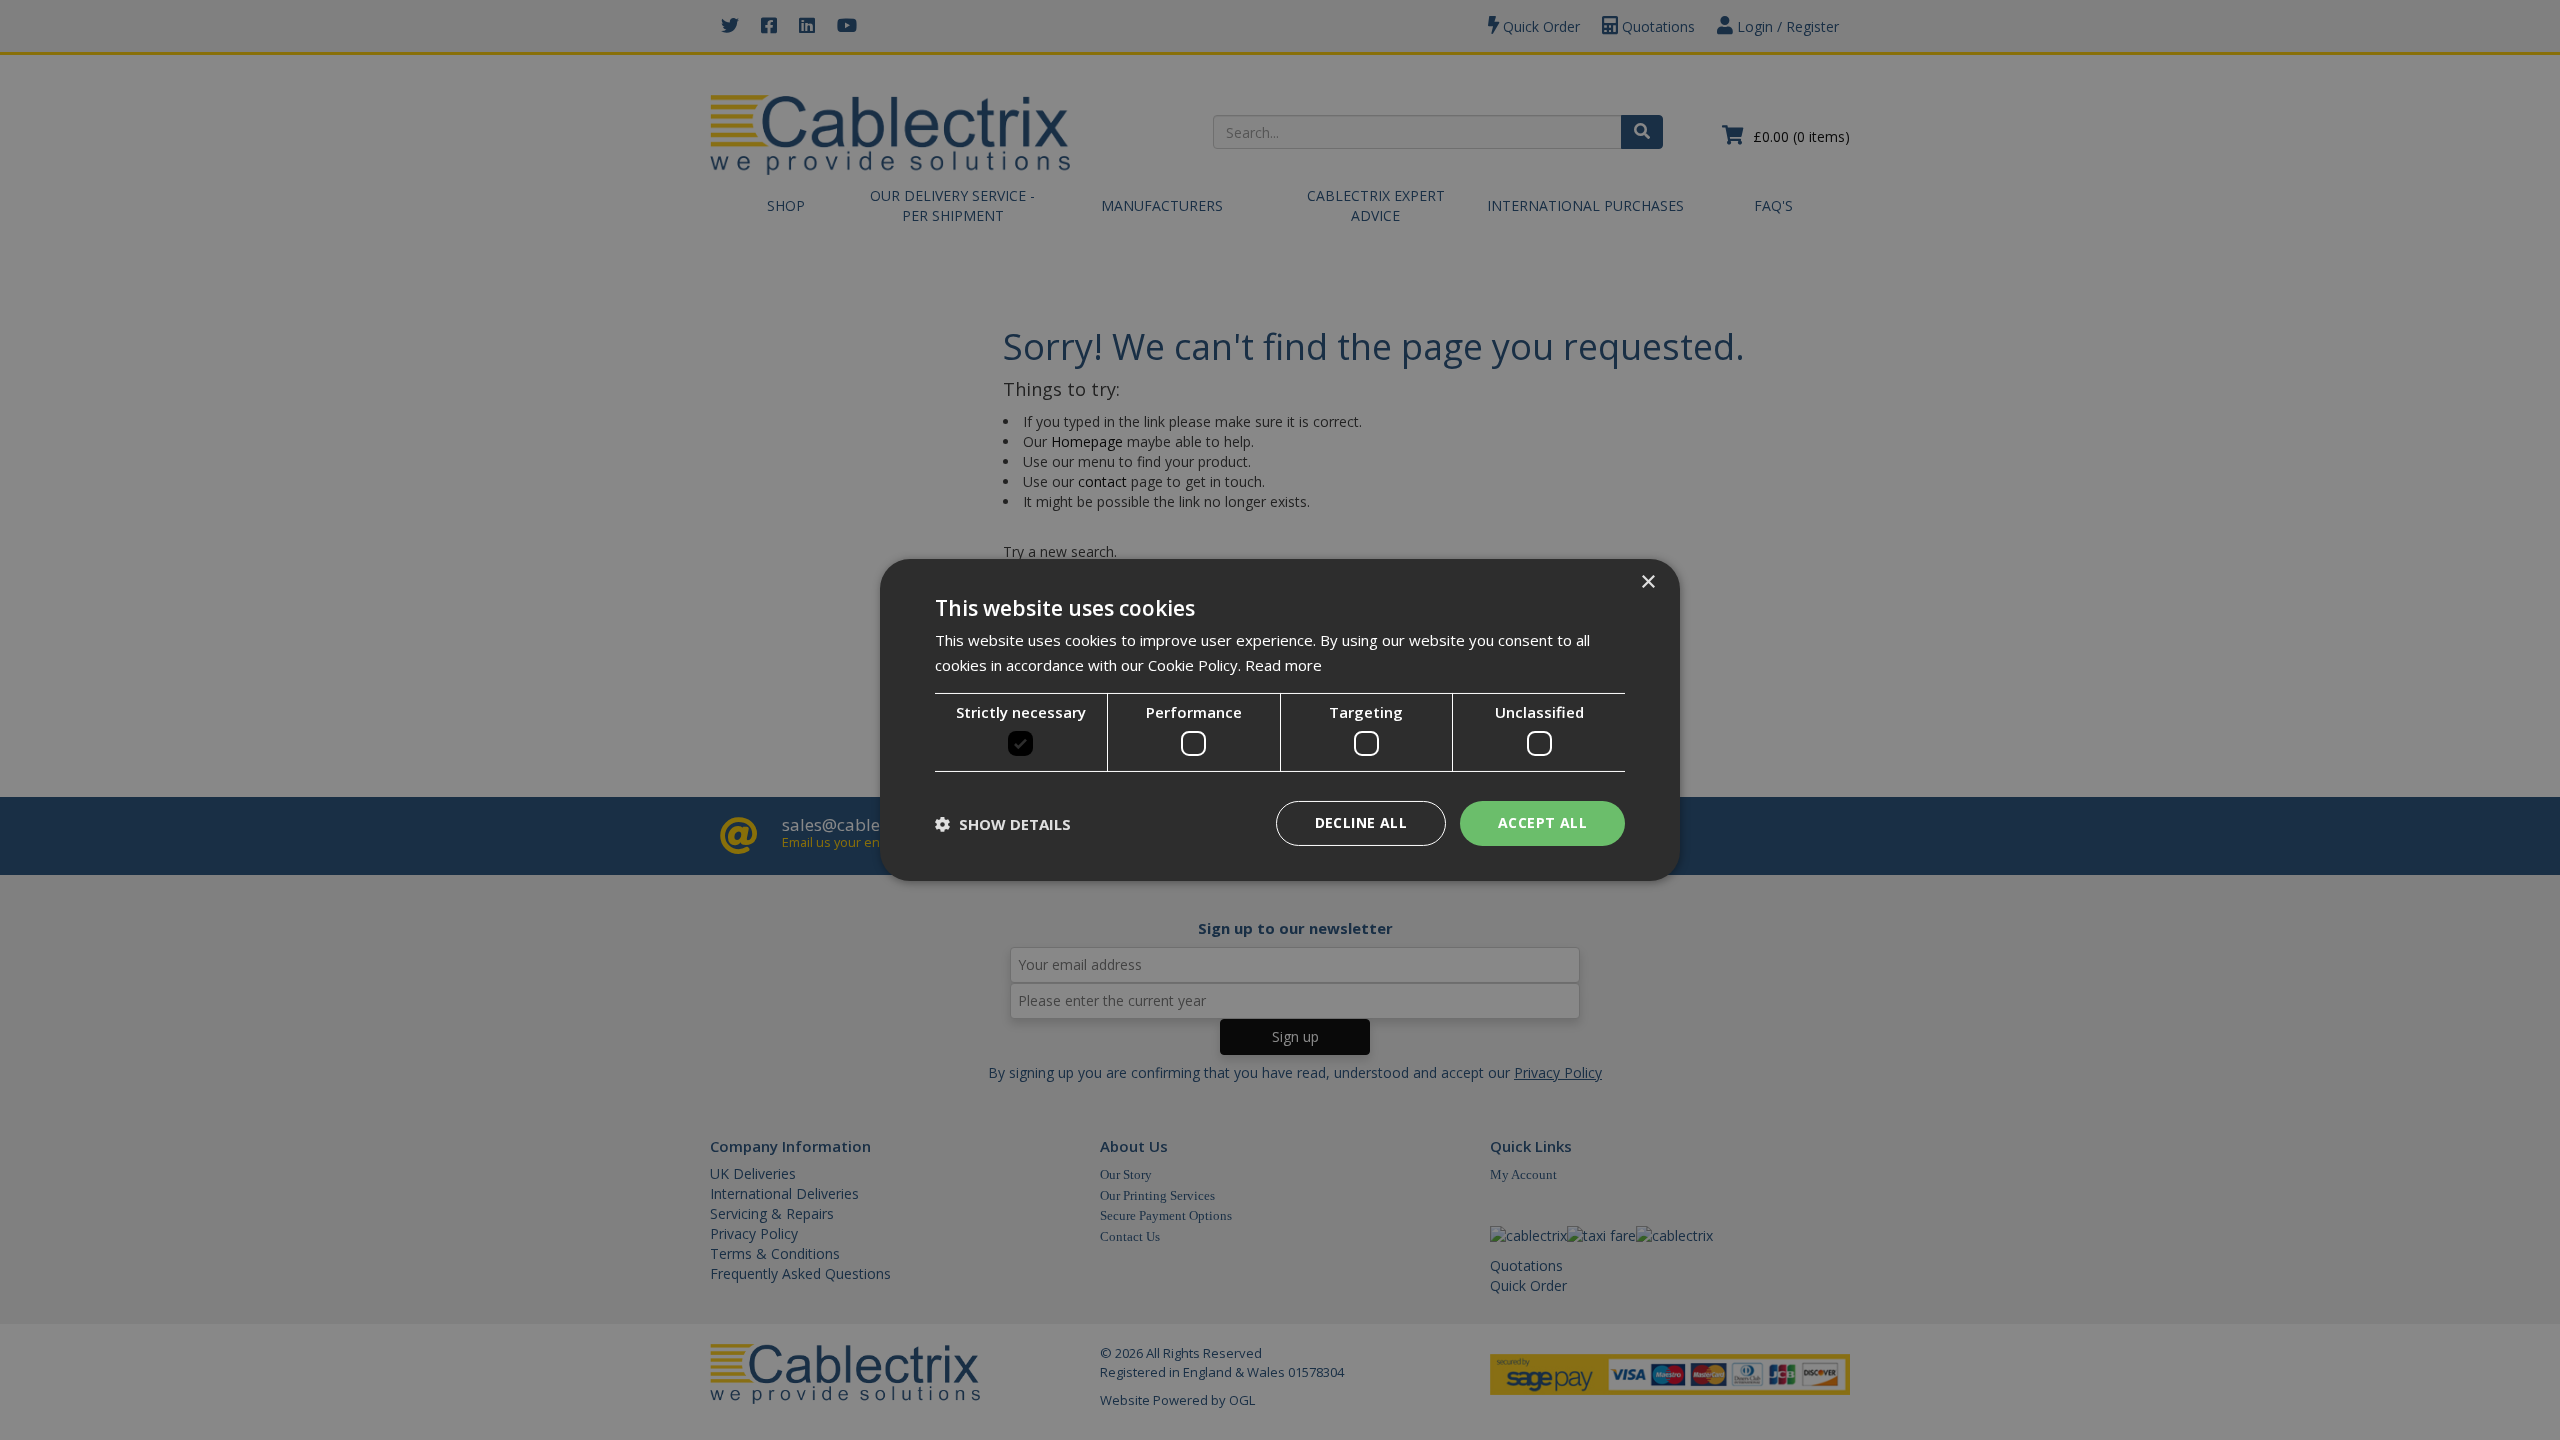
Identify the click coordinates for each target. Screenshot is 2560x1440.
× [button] (1647, 582)
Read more (1283, 665)
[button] (1003, 824)
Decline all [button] (1361, 822)
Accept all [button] (1542, 822)
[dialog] (1280, 720)
